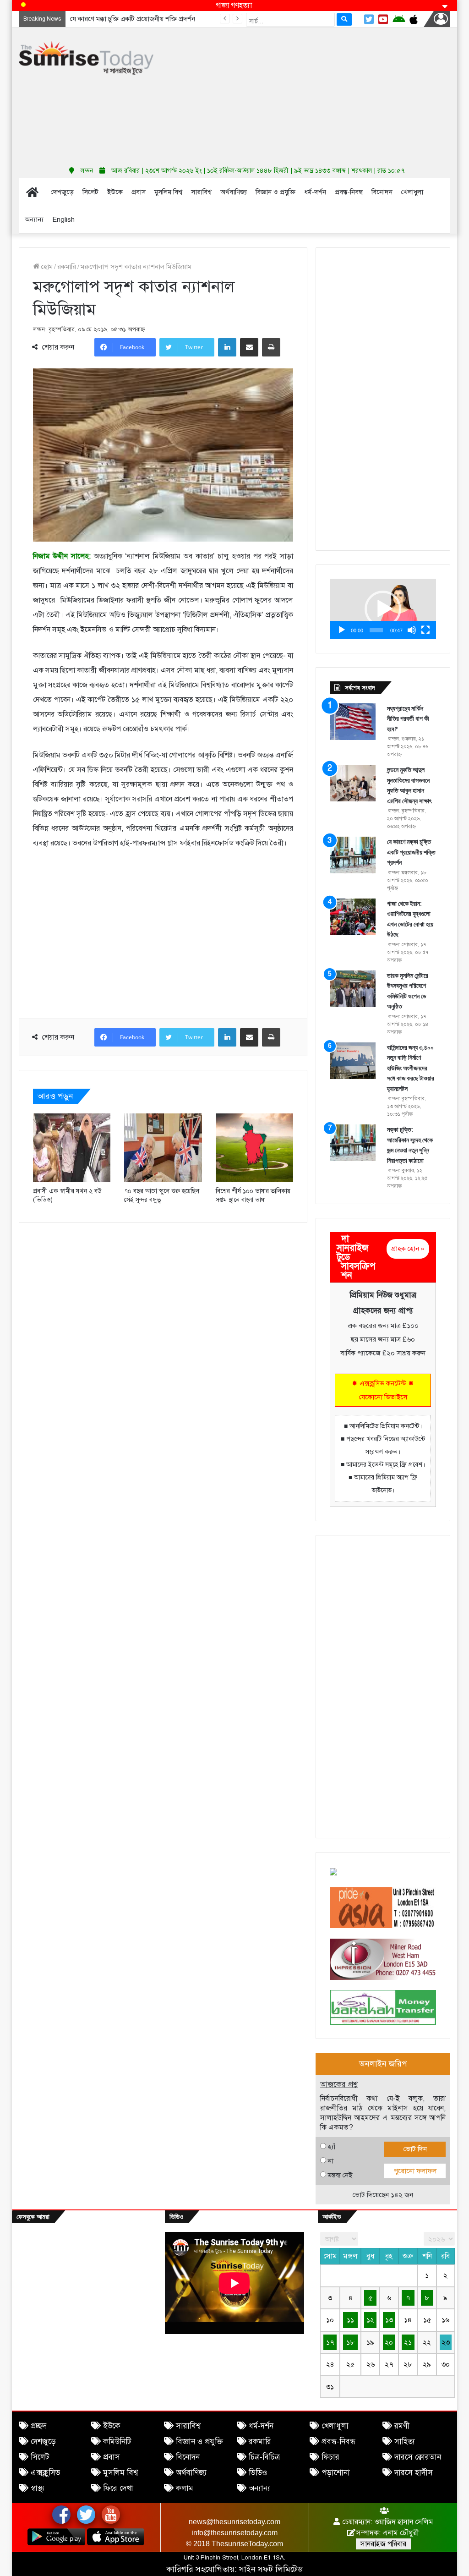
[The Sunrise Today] (86, 58)
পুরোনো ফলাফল (415, 2171)
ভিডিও (258, 2473)
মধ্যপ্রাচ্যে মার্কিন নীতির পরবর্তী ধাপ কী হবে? (408, 719)
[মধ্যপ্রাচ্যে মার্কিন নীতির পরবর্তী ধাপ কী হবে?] (353, 722)
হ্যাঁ (332, 2147)
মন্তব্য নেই (340, 2175)
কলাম (185, 2488)
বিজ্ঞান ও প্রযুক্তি (199, 2442)
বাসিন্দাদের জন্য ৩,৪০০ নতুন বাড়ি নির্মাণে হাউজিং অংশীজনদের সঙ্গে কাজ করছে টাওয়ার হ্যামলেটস (411, 1068)
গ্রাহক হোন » (408, 1249)
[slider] (376, 630)
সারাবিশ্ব (188, 2426)
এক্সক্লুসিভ (46, 2473)
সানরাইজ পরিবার (383, 2544)
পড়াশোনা (336, 2473)
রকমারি (67, 267)
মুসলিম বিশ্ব (120, 2473)
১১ (350, 2320)
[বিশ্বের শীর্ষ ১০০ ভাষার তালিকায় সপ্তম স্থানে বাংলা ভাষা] (255, 1148)
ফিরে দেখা (118, 2488)
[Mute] (412, 630)
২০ (389, 2342)
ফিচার (330, 2457)
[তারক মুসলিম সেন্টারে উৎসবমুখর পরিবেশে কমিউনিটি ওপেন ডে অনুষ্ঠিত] (353, 989)
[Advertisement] (318, 94)
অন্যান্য (259, 2488)
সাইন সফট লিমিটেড (271, 2569)
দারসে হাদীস (414, 2473)
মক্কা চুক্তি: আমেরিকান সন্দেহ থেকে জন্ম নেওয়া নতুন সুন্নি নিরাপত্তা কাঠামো (410, 1145)
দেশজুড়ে (43, 2442)
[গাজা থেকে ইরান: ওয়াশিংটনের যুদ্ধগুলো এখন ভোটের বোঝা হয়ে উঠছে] (353, 917)
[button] (383, 609)
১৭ (330, 2342)
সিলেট (40, 2457)
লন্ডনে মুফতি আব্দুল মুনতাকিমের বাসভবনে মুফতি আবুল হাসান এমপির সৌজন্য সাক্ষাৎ (409, 785)
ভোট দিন (415, 2149)
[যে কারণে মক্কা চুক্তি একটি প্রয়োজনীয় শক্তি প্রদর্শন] (353, 855)
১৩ (389, 2320)
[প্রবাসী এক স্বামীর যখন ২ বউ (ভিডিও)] (72, 1148)
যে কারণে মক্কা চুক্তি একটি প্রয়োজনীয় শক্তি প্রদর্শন (411, 852)
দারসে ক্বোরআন (418, 2457)
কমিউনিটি (117, 2442)
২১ (408, 2342)
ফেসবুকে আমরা (33, 2217)
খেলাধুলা (335, 2426)
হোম (46, 267)
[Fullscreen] (425, 630)
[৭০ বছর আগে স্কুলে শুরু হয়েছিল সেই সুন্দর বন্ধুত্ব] (163, 1148)
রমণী (402, 2426)
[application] (383, 609)
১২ (370, 2320)
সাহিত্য (405, 2442)
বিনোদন (188, 2457)
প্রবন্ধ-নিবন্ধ (338, 2442)
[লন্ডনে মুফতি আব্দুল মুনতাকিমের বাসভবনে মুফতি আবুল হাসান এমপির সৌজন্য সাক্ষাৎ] (353, 783)
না (331, 2161)
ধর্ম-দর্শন (261, 2426)
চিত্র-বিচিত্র (264, 2457)
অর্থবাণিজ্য (191, 2473)
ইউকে (112, 2426)
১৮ (350, 2342)
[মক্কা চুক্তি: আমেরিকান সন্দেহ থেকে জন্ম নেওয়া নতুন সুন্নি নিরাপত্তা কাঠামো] (353, 1143)
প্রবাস (112, 2457)
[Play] (342, 630)
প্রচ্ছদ (38, 2426)
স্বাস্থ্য (38, 2488)
